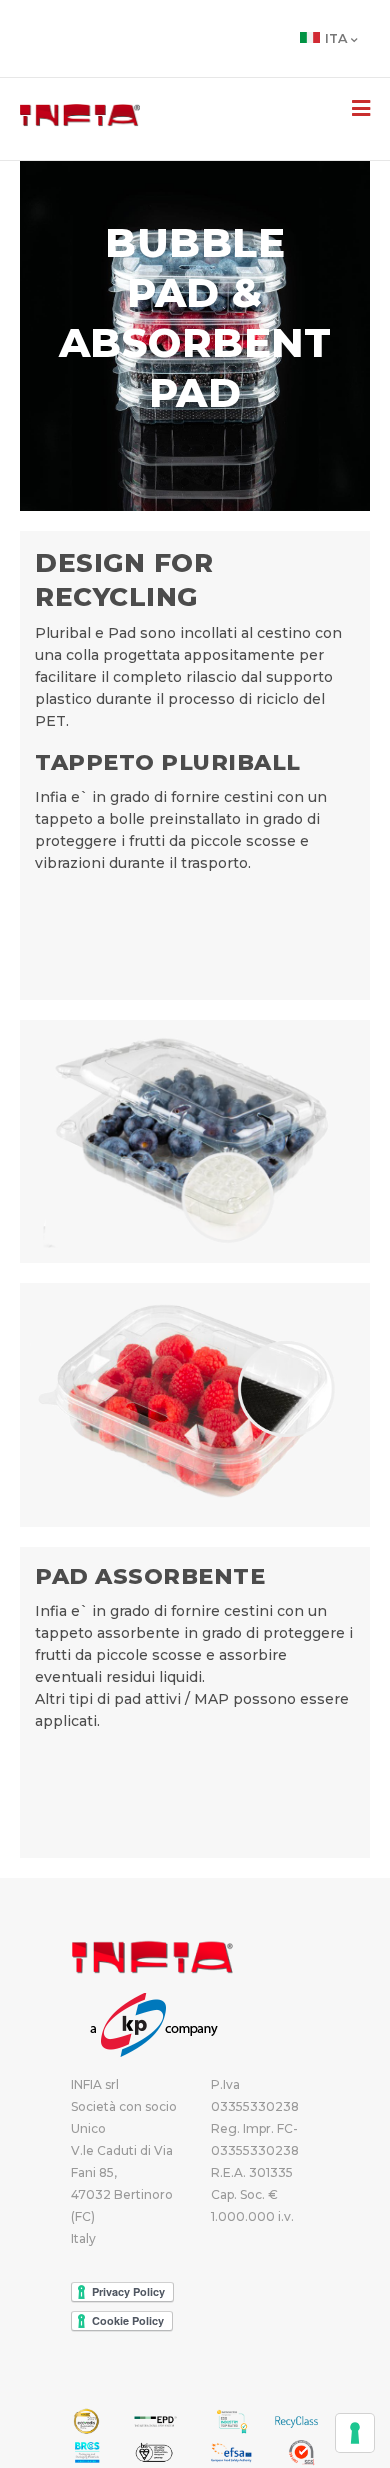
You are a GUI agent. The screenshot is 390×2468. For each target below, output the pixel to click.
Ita (336, 38)
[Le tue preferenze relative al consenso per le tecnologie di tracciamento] (355, 2433)
